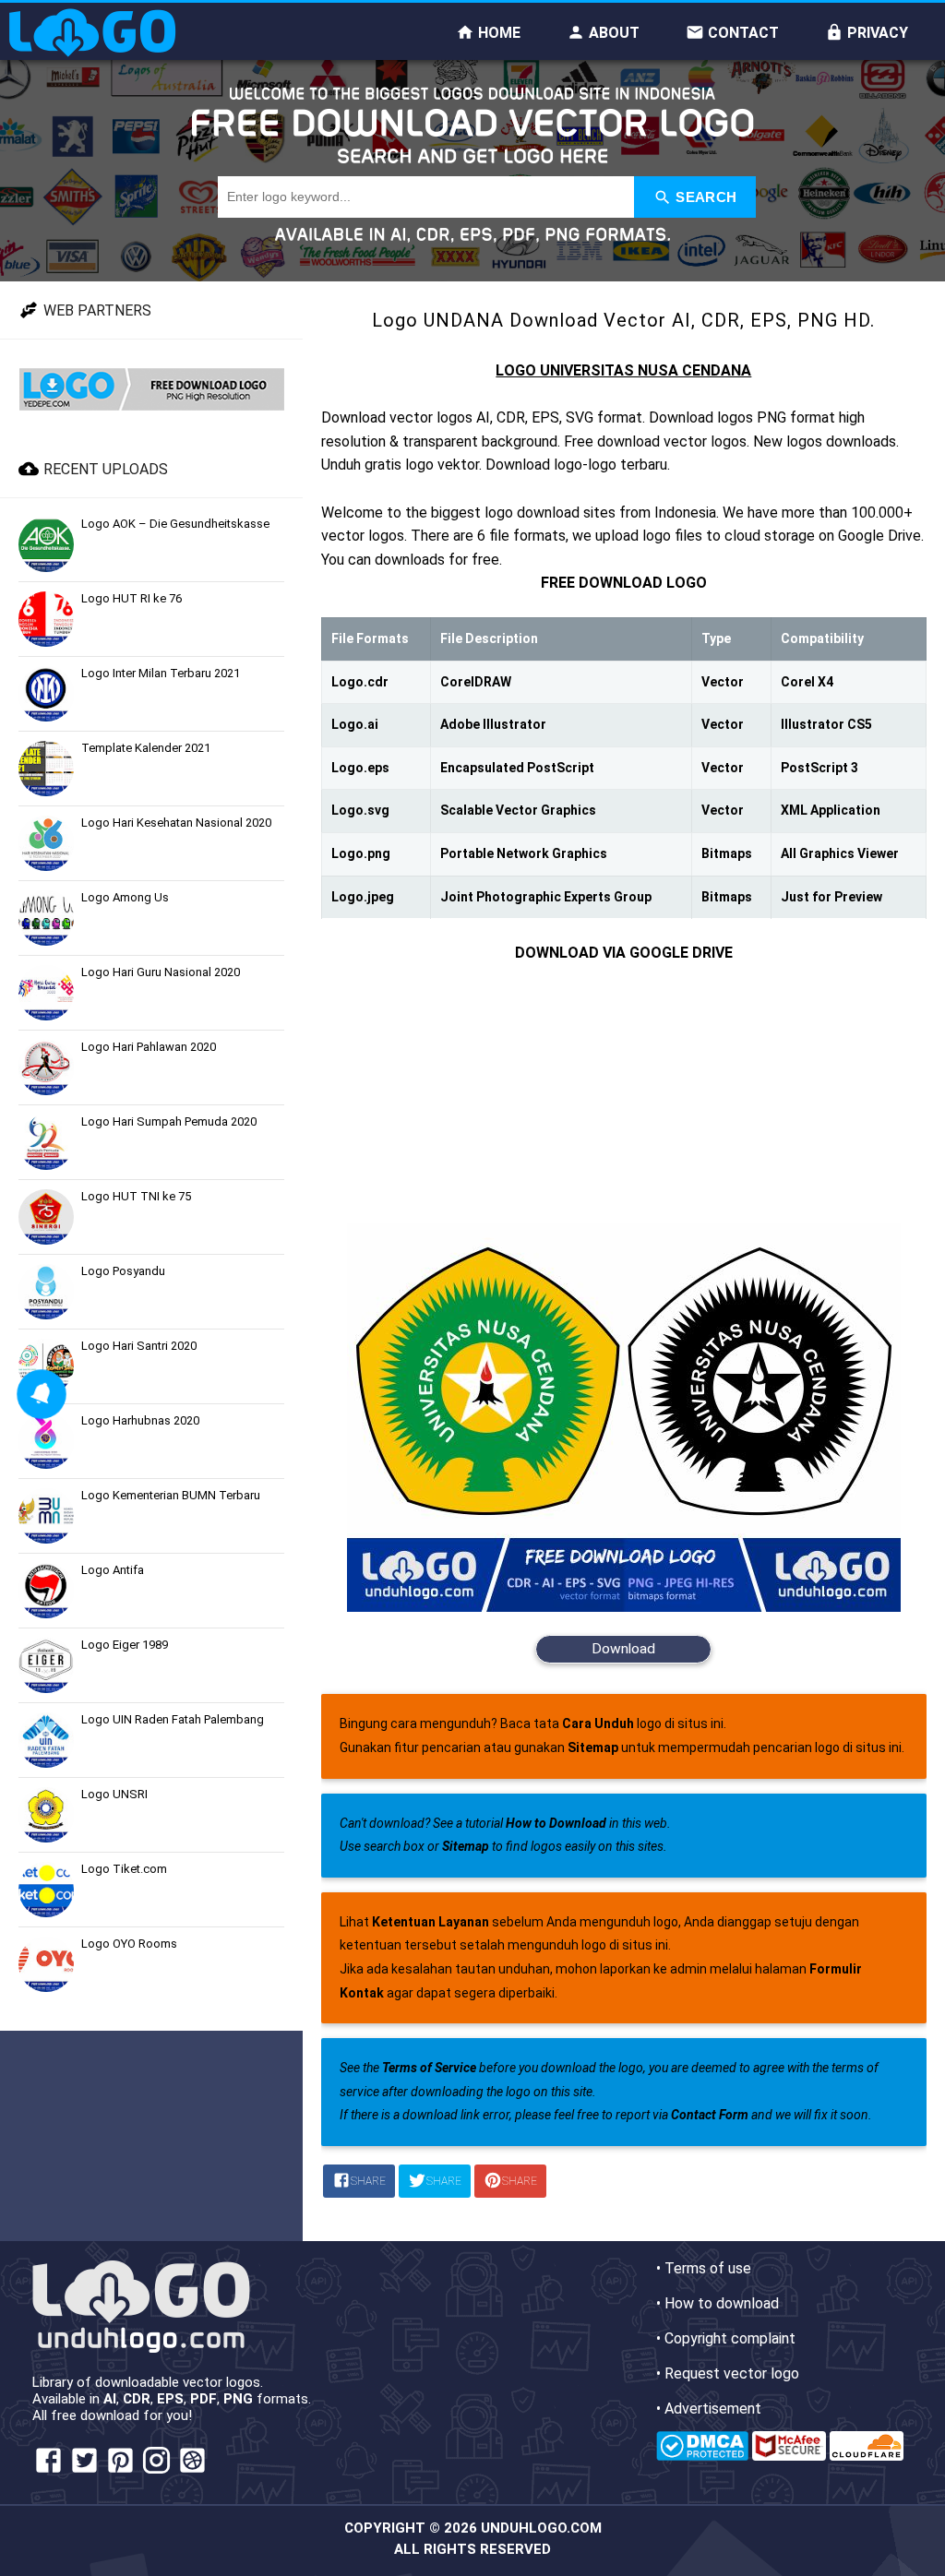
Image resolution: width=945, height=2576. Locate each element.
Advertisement (713, 2409)
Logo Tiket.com (124, 1869)
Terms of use (708, 2268)
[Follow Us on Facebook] (48, 2471)
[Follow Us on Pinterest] (120, 2471)
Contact (742, 33)
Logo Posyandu (123, 1271)
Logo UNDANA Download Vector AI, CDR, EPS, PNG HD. (623, 320)
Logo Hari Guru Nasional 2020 (161, 972)
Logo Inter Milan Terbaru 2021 (161, 673)
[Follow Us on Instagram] (156, 2471)
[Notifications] (41, 1394)
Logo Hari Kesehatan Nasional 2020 (176, 823)
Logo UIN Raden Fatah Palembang (173, 1719)
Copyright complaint (730, 2338)
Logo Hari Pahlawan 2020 (149, 1047)
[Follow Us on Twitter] (84, 2471)
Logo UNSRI (114, 1794)
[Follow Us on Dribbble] (192, 2471)
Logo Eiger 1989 (125, 1645)
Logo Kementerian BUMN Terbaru (171, 1495)
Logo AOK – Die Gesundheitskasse (175, 524)
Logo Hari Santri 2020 (139, 1346)
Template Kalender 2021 (146, 748)
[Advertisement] (624, 1094)
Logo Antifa (113, 1570)
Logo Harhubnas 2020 (140, 1420)
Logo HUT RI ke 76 (132, 598)
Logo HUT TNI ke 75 (136, 1196)
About (612, 33)
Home (497, 33)
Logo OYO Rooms (129, 1944)
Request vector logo (732, 2373)
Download (623, 1649)
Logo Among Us (125, 897)
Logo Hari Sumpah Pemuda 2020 (169, 1121)
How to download (722, 2303)
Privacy (876, 33)
